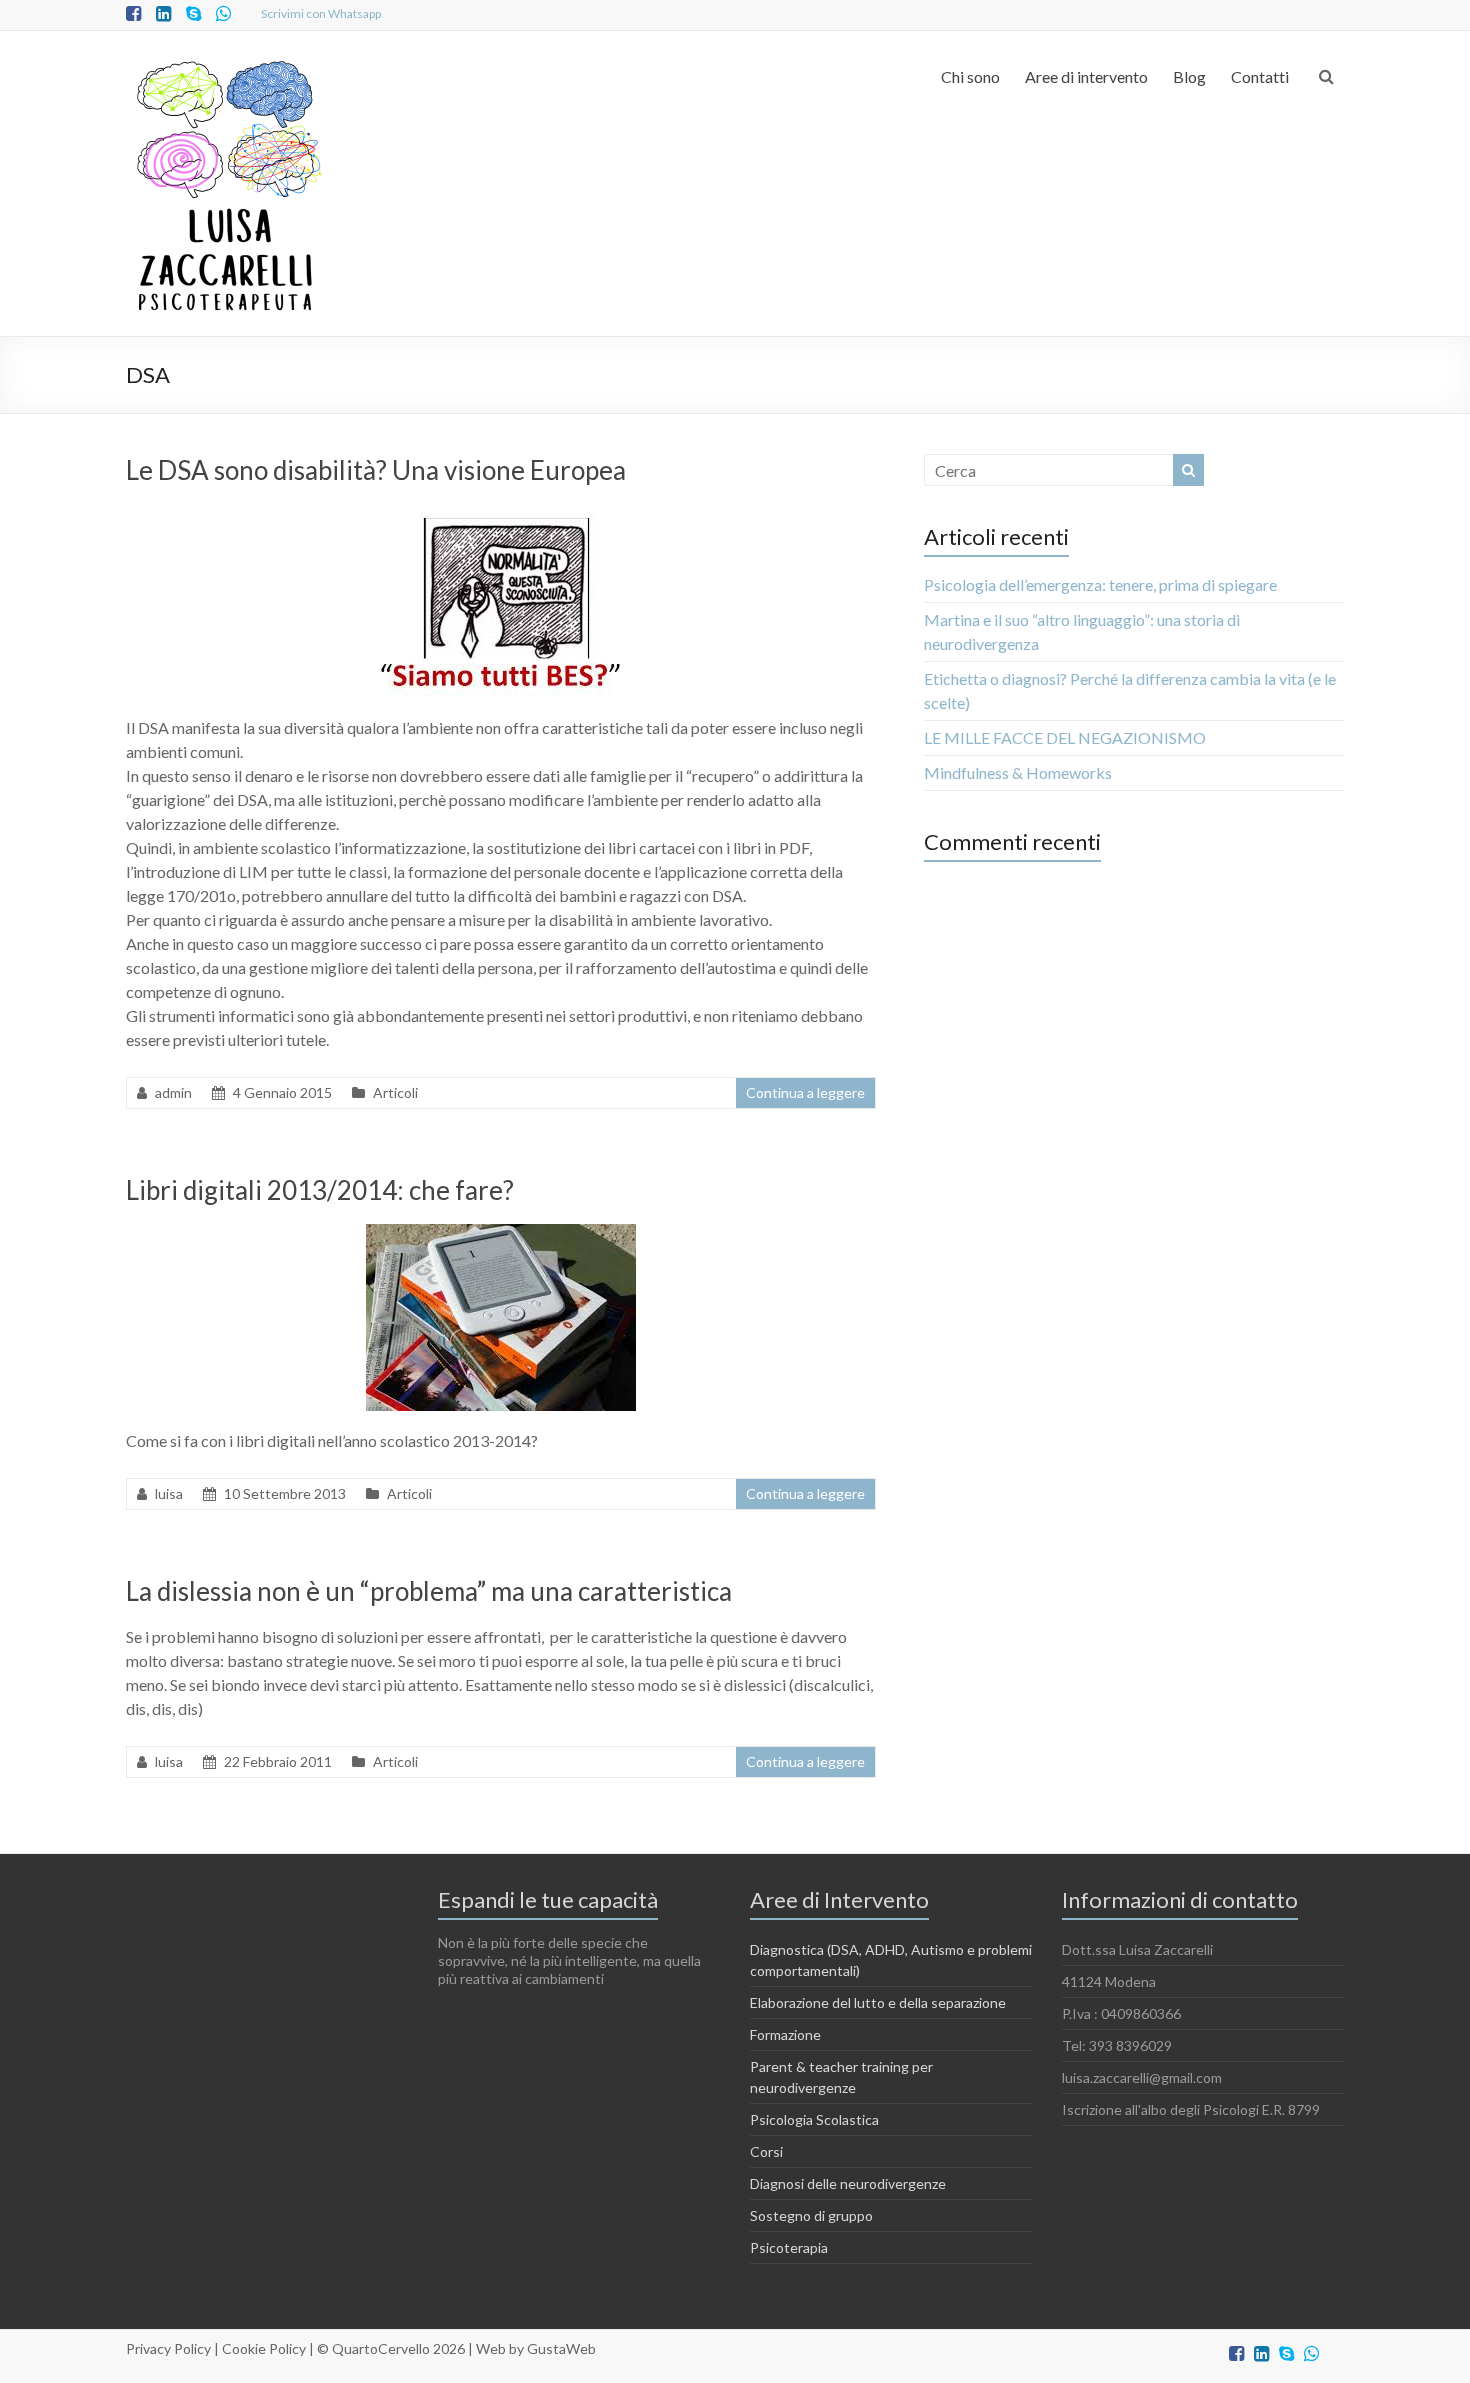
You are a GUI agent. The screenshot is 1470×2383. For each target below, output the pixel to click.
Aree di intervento (1086, 76)
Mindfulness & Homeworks (1018, 772)
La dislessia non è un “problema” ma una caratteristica (429, 1591)
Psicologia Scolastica (814, 2119)
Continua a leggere (805, 1092)
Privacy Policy (168, 2348)
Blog (1189, 76)
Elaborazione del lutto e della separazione (878, 2002)
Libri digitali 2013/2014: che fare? (320, 1190)
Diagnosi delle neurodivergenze (848, 2183)
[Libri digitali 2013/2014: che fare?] (501, 1233)
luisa (169, 1493)
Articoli (395, 1092)
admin (173, 1092)
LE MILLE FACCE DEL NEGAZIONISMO (1065, 737)
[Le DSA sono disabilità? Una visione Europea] (501, 513)
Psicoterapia (789, 2247)
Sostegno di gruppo (811, 2215)
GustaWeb (561, 2348)
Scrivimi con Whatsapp (321, 13)
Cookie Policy (264, 2348)
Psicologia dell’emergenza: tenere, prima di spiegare (1100, 584)
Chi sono (970, 76)
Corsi (766, 2151)
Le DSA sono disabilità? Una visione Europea (376, 470)
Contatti (1260, 76)
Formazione (785, 2034)
